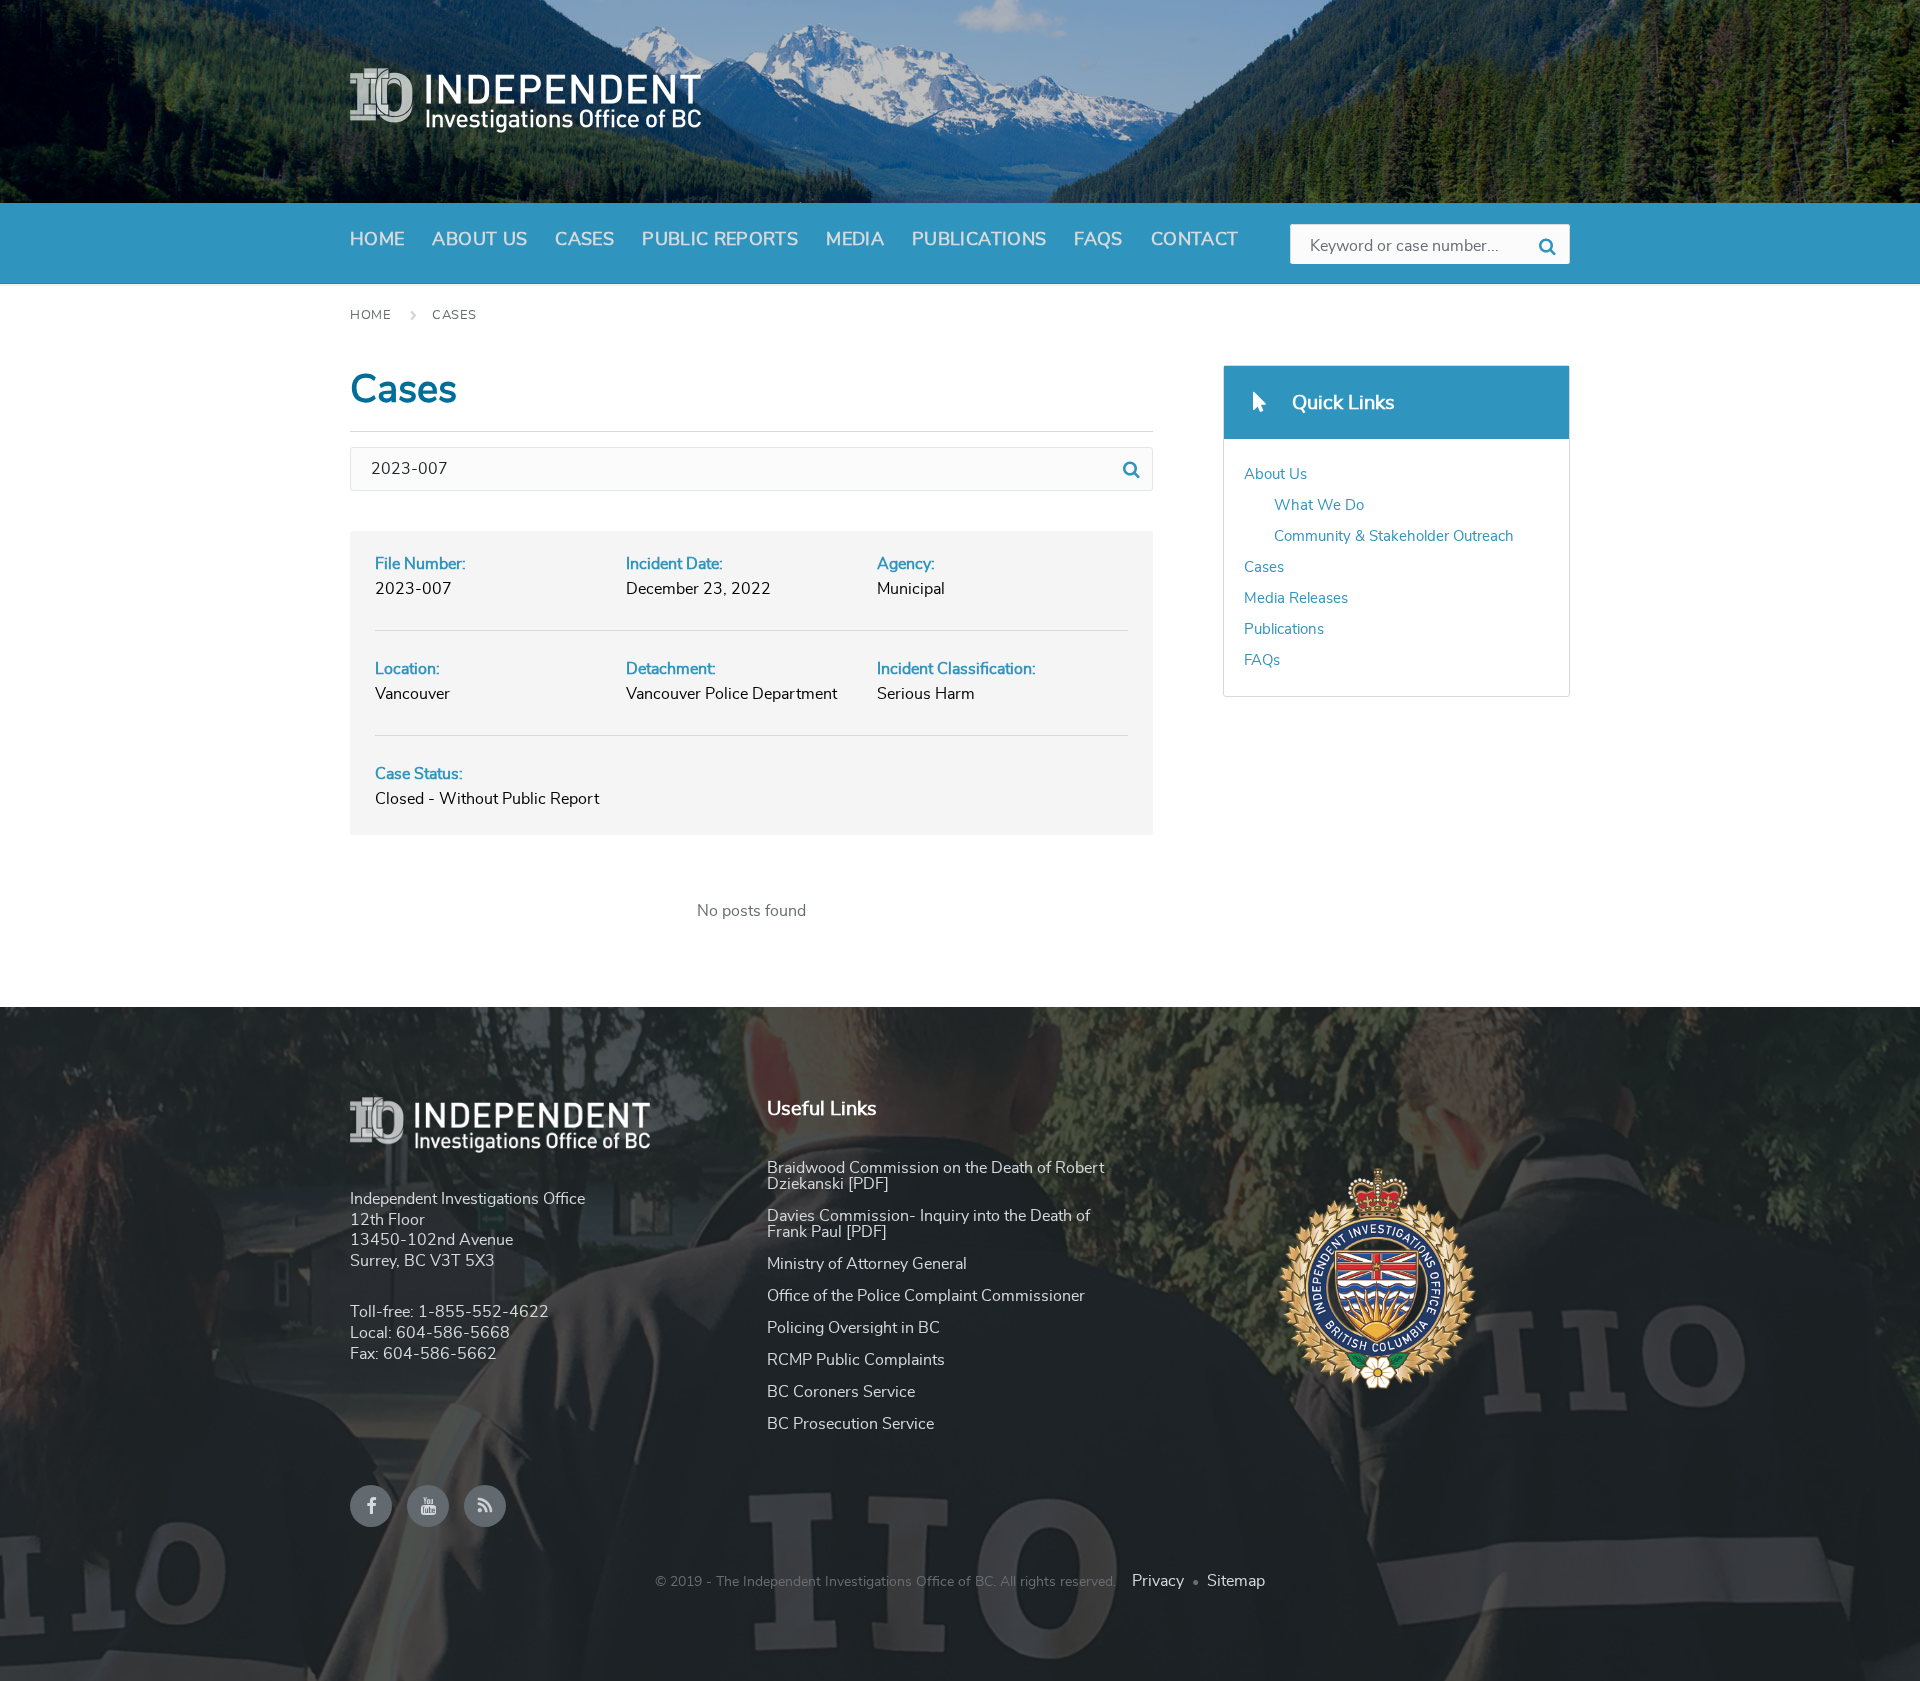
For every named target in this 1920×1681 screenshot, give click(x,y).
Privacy (1158, 1581)
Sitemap (1236, 1581)
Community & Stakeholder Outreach (1394, 536)
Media (855, 240)
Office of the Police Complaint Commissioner (926, 1296)
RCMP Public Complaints (856, 1360)
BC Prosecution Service (850, 1424)
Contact (1195, 240)
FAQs (1098, 240)
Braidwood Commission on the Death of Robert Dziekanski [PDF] (935, 1176)
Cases (584, 240)
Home (377, 240)
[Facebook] (371, 1506)
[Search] (1131, 469)
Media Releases (1296, 598)
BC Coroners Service (841, 1392)
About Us (479, 240)
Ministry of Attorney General (867, 1264)
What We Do (1319, 505)
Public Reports (720, 240)
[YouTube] (428, 1506)
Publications (979, 240)
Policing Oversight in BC (853, 1328)
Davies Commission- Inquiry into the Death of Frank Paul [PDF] (928, 1224)
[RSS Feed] (485, 1506)
